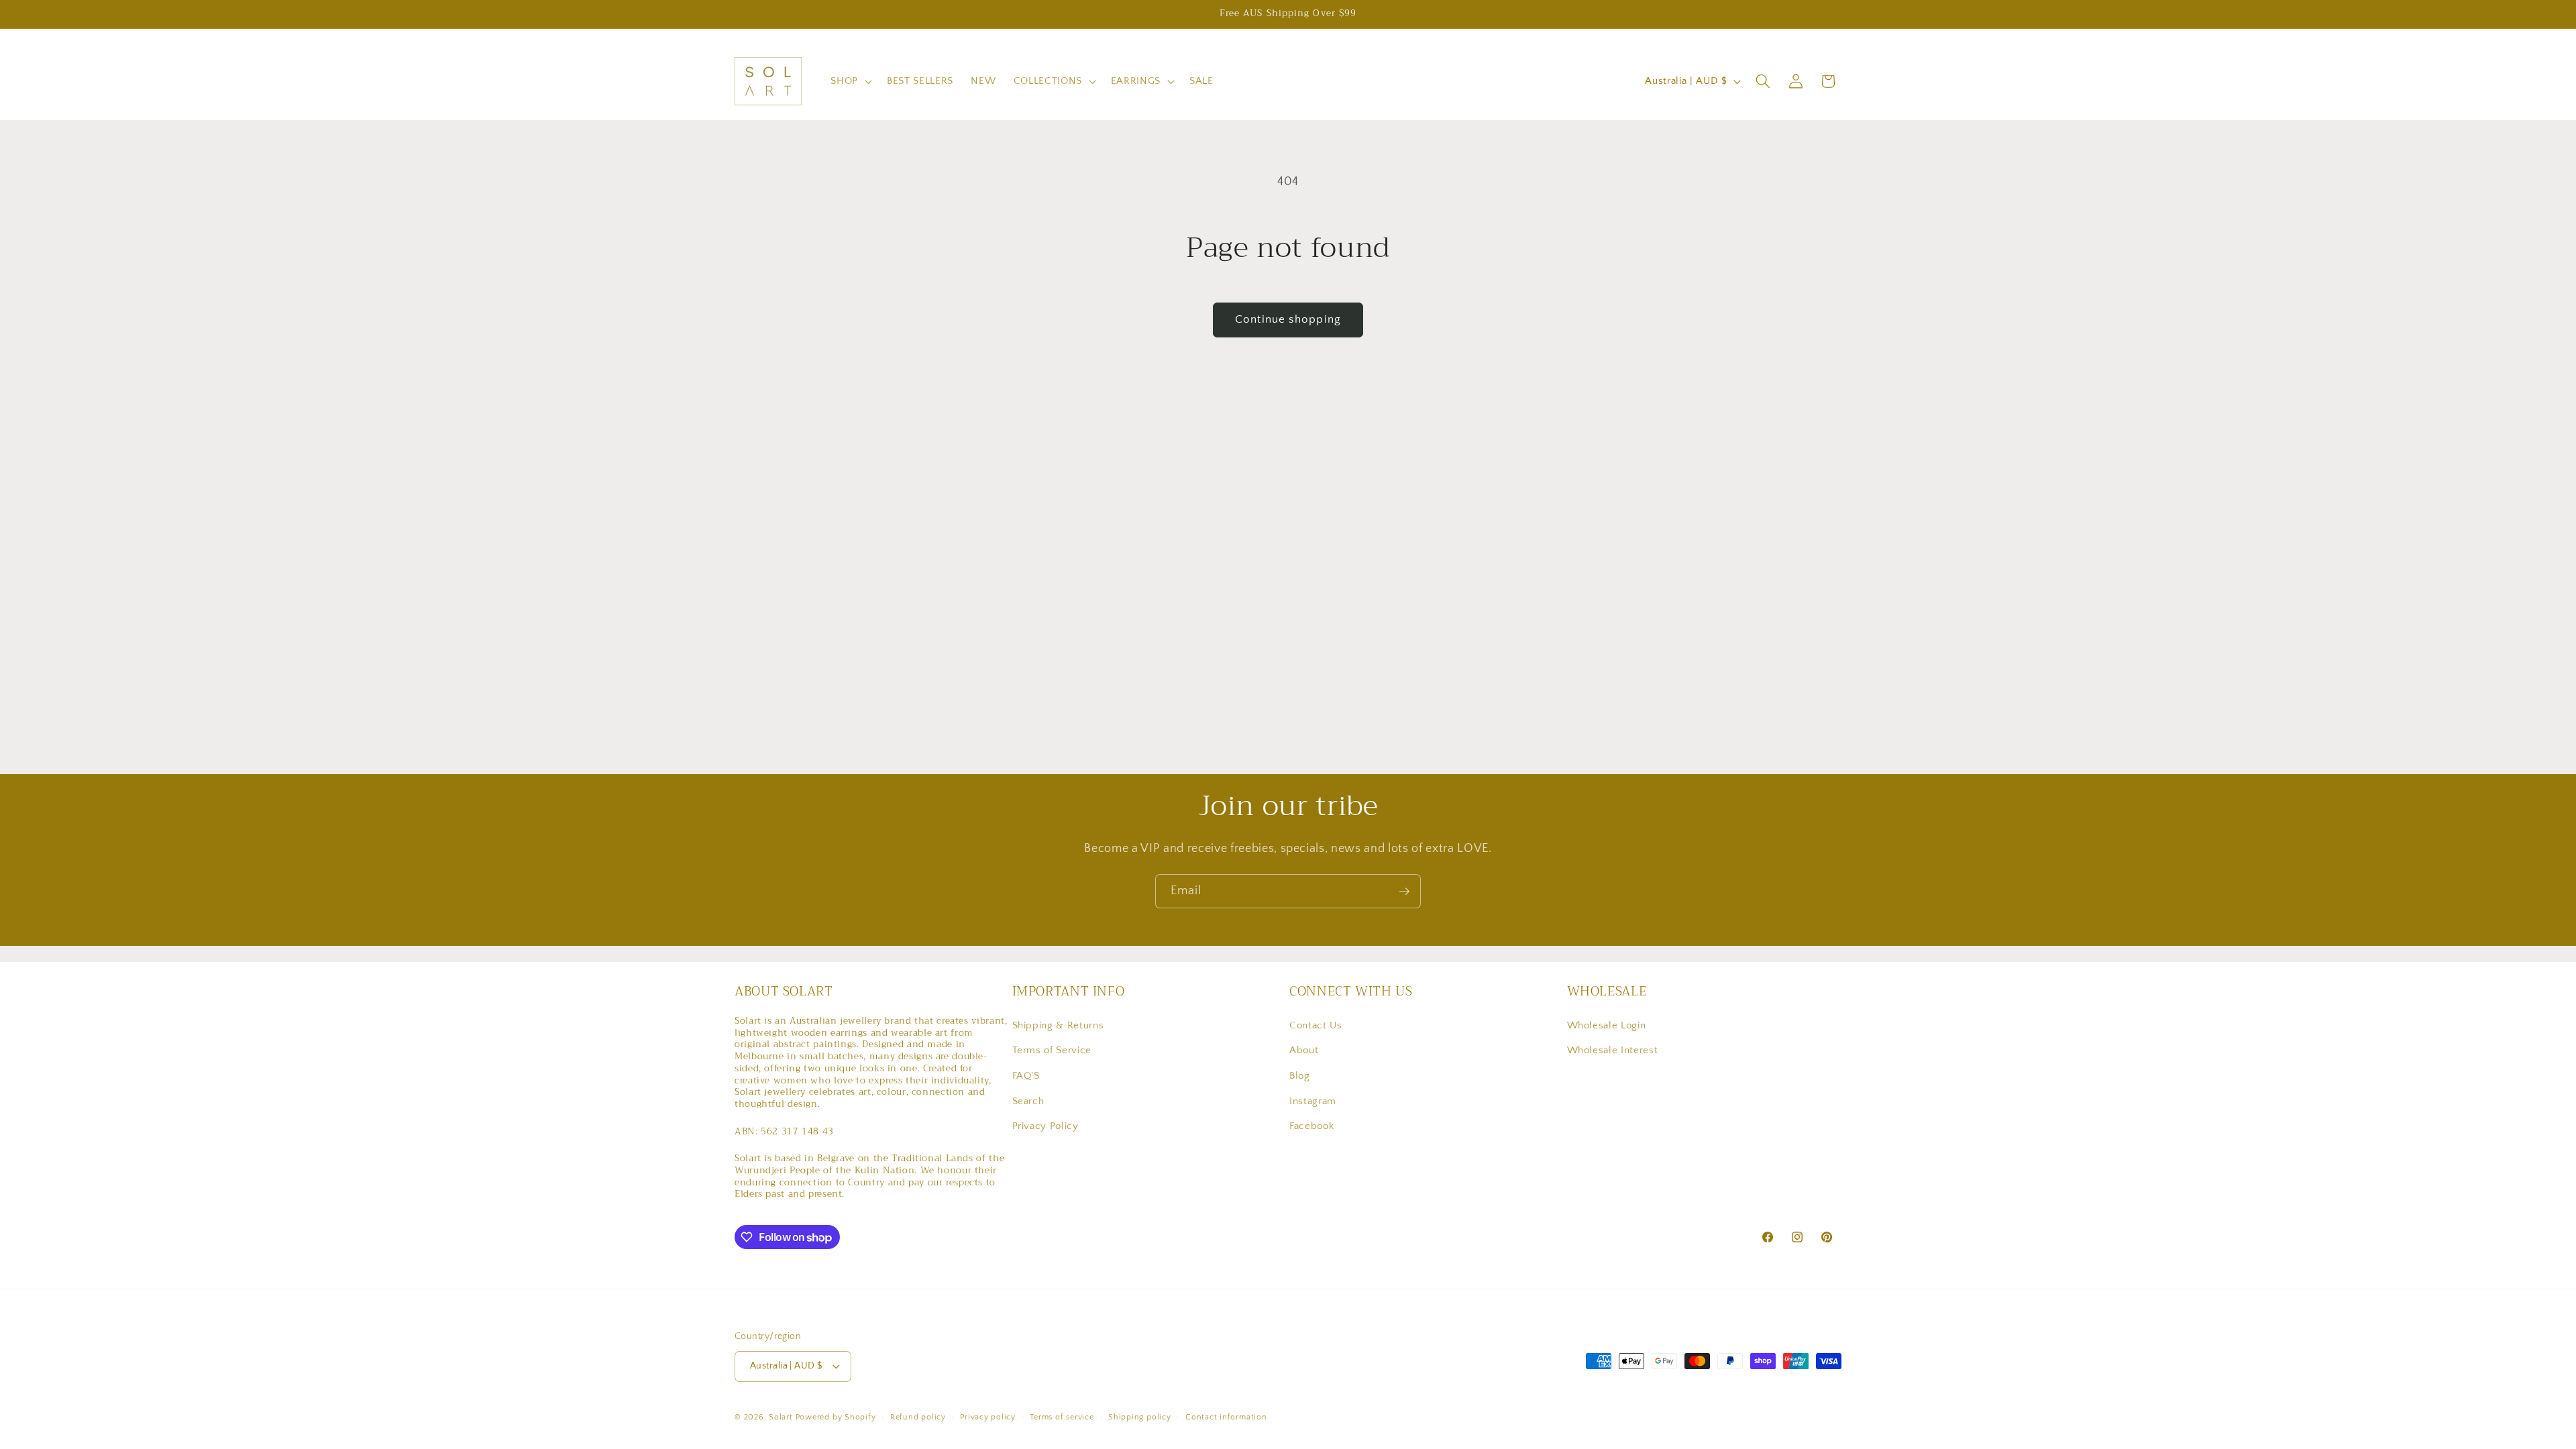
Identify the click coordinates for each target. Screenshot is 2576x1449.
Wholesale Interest (1613, 1050)
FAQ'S (1026, 1076)
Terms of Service (1052, 1050)
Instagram (1313, 1101)
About (1304, 1050)
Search (1028, 1101)
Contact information (1226, 1417)
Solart (781, 1417)
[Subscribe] (1404, 892)
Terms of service (1062, 1417)
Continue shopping (1288, 319)
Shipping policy (1140, 1417)
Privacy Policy (1045, 1126)
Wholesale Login (1607, 1025)
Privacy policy (988, 1417)
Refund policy (918, 1417)
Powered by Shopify (836, 1417)
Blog (1300, 1076)
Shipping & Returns (1058, 1025)
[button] (850, 81)
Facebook (1311, 1126)
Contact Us (1316, 1025)
